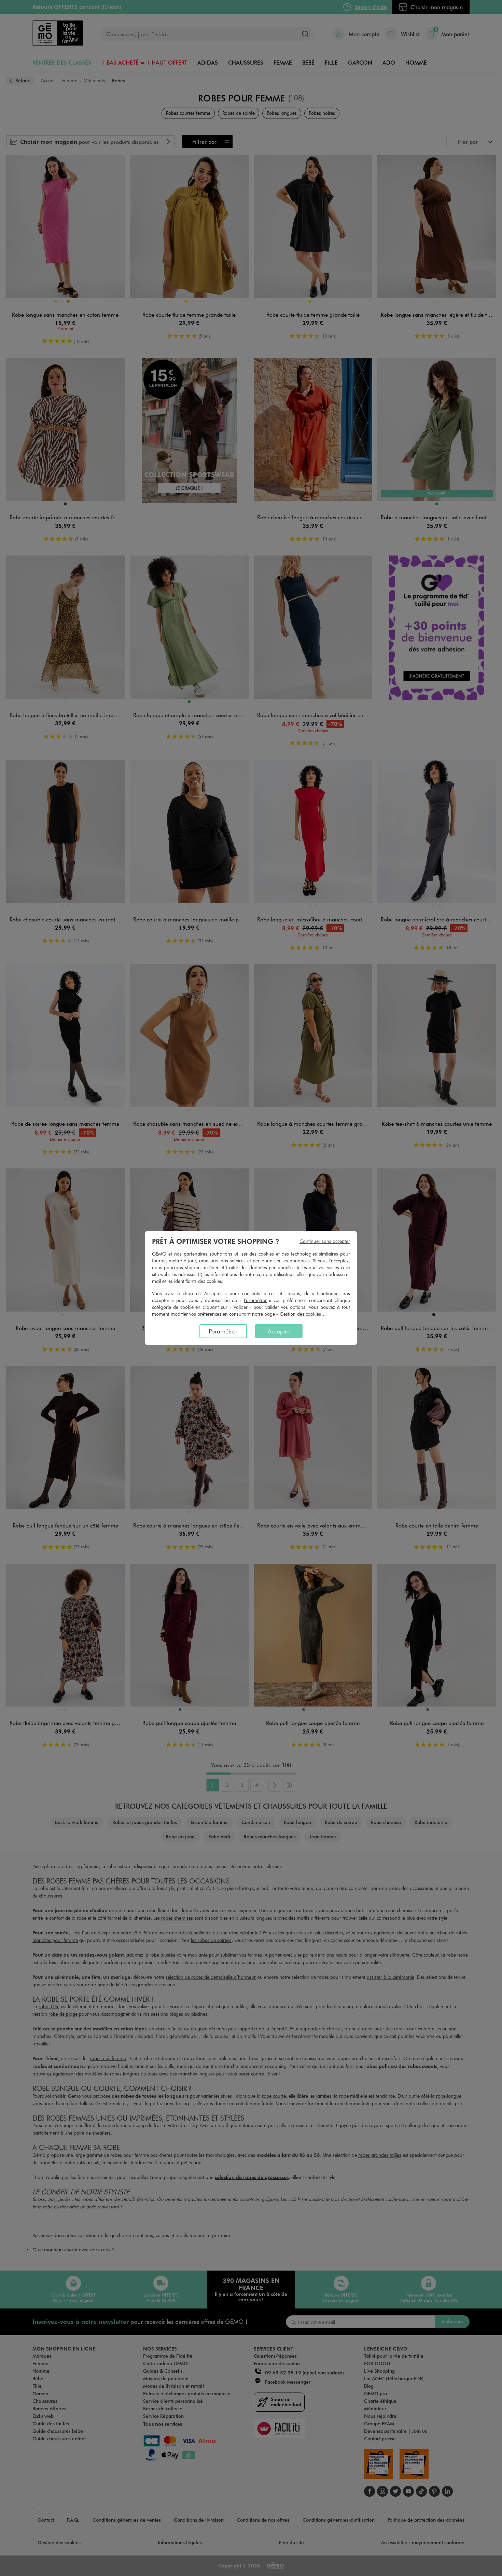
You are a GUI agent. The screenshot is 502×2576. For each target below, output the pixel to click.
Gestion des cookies (300, 1314)
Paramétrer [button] (255, 1300)
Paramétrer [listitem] (223, 1331)
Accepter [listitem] (279, 1331)
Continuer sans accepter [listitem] (325, 1241)
